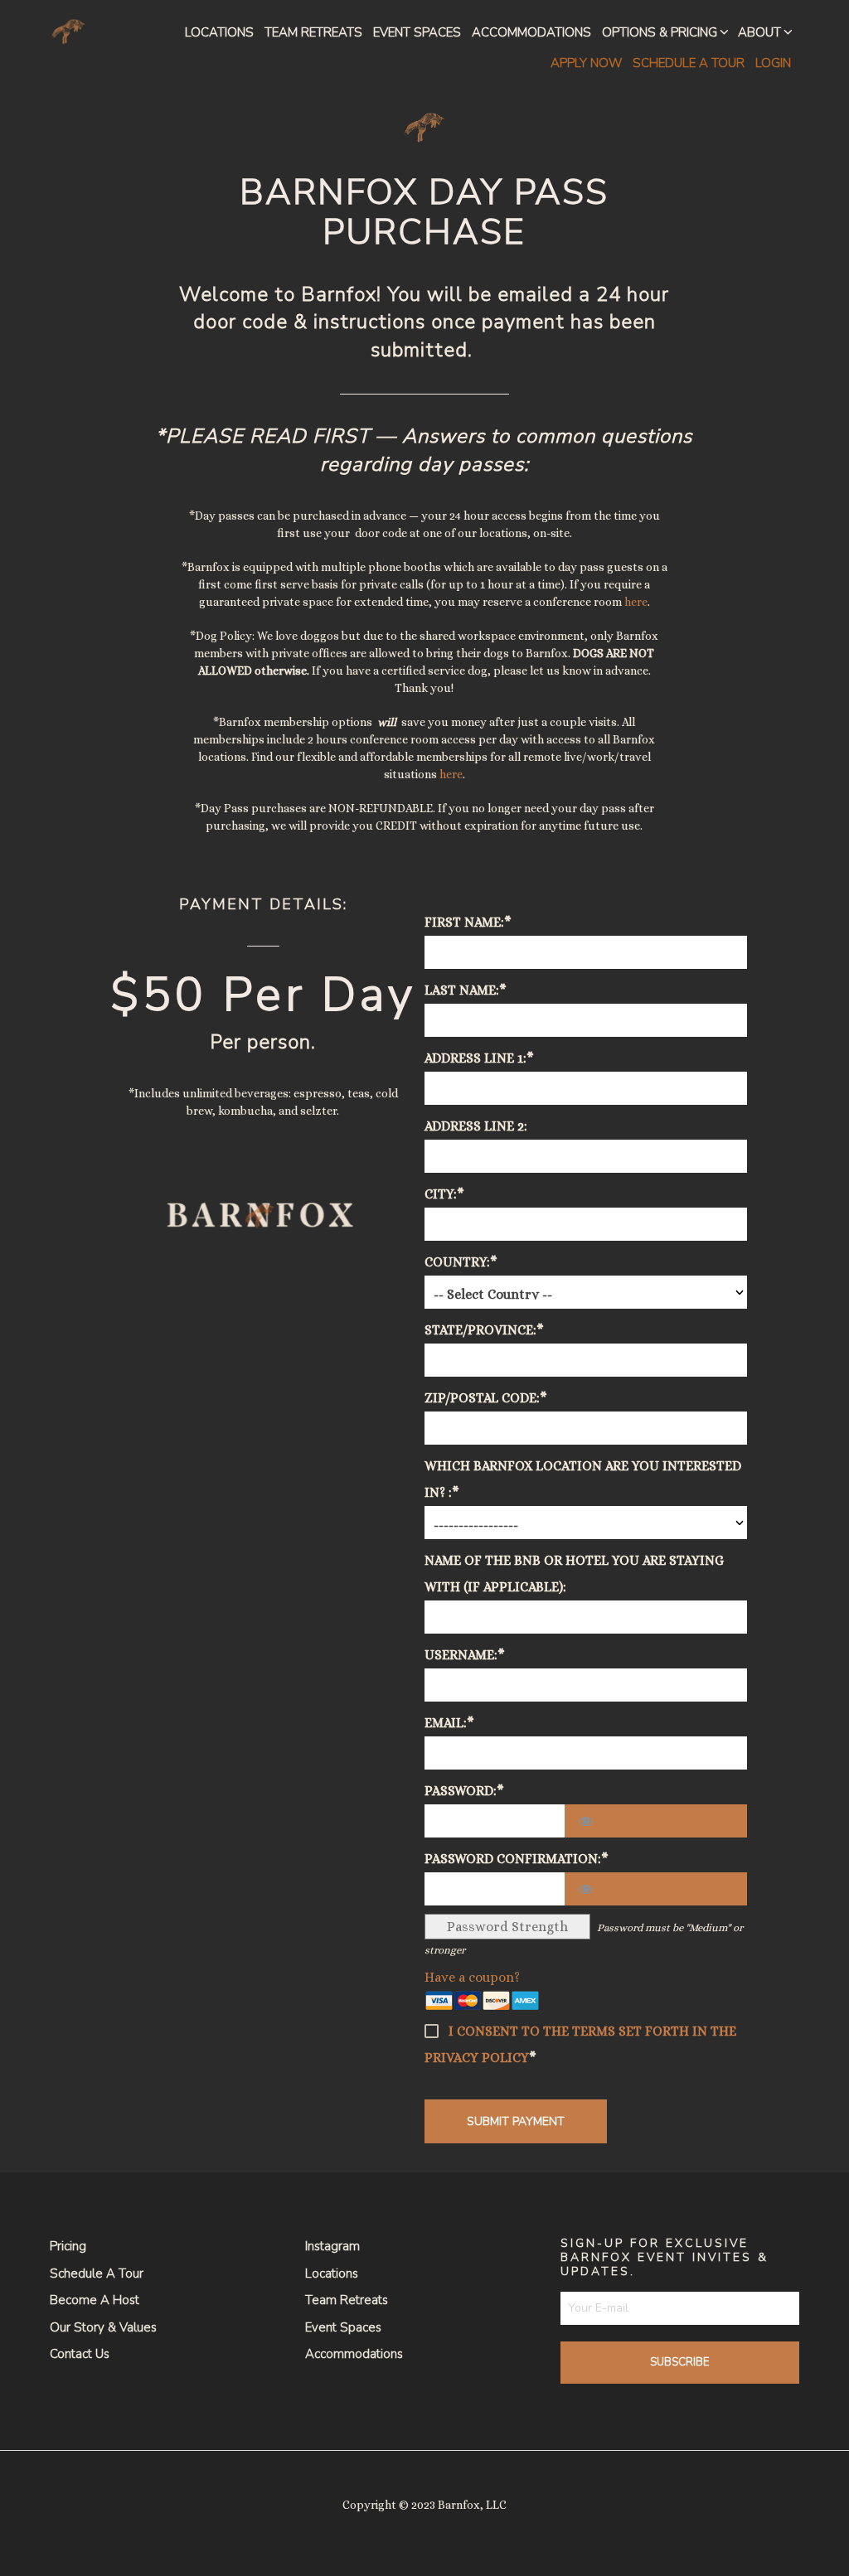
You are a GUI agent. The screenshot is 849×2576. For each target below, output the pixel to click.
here (636, 602)
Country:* (461, 1262)
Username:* (465, 1655)
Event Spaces (417, 32)
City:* (444, 1194)
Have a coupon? (472, 1977)
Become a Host (95, 2300)
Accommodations (531, 32)
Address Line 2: (476, 1126)
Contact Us (80, 2354)
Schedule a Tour (97, 2273)
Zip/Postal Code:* (486, 1398)
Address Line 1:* (479, 1058)
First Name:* (468, 922)
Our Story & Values (103, 2327)
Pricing (68, 2246)
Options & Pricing (660, 32)
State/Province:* (484, 1330)
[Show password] (656, 1821)
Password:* (464, 1791)
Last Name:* (466, 990)
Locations (219, 32)
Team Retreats (313, 32)
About (759, 32)
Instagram (332, 2246)
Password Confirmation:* (517, 1859)
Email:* (449, 1723)
